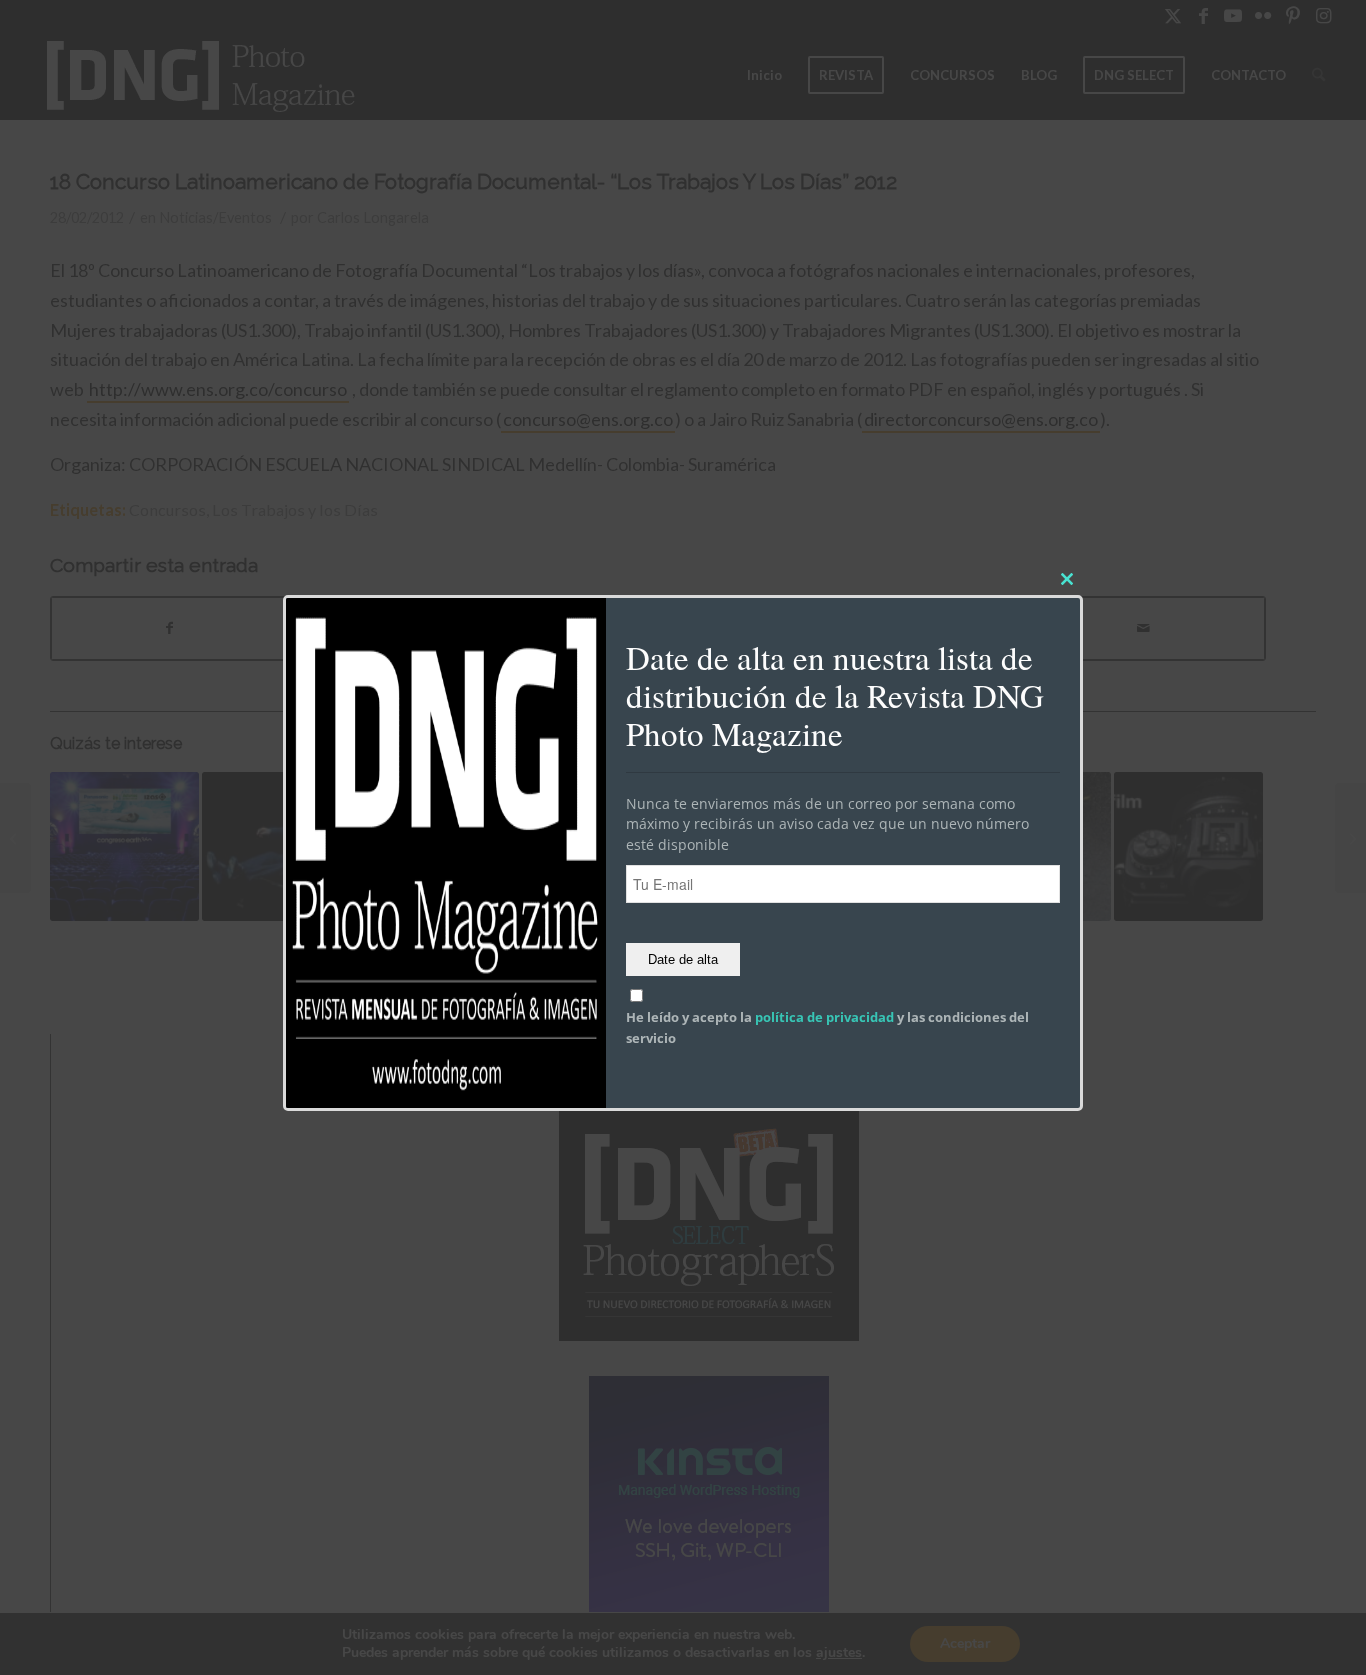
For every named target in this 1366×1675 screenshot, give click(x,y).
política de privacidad (824, 1018)
